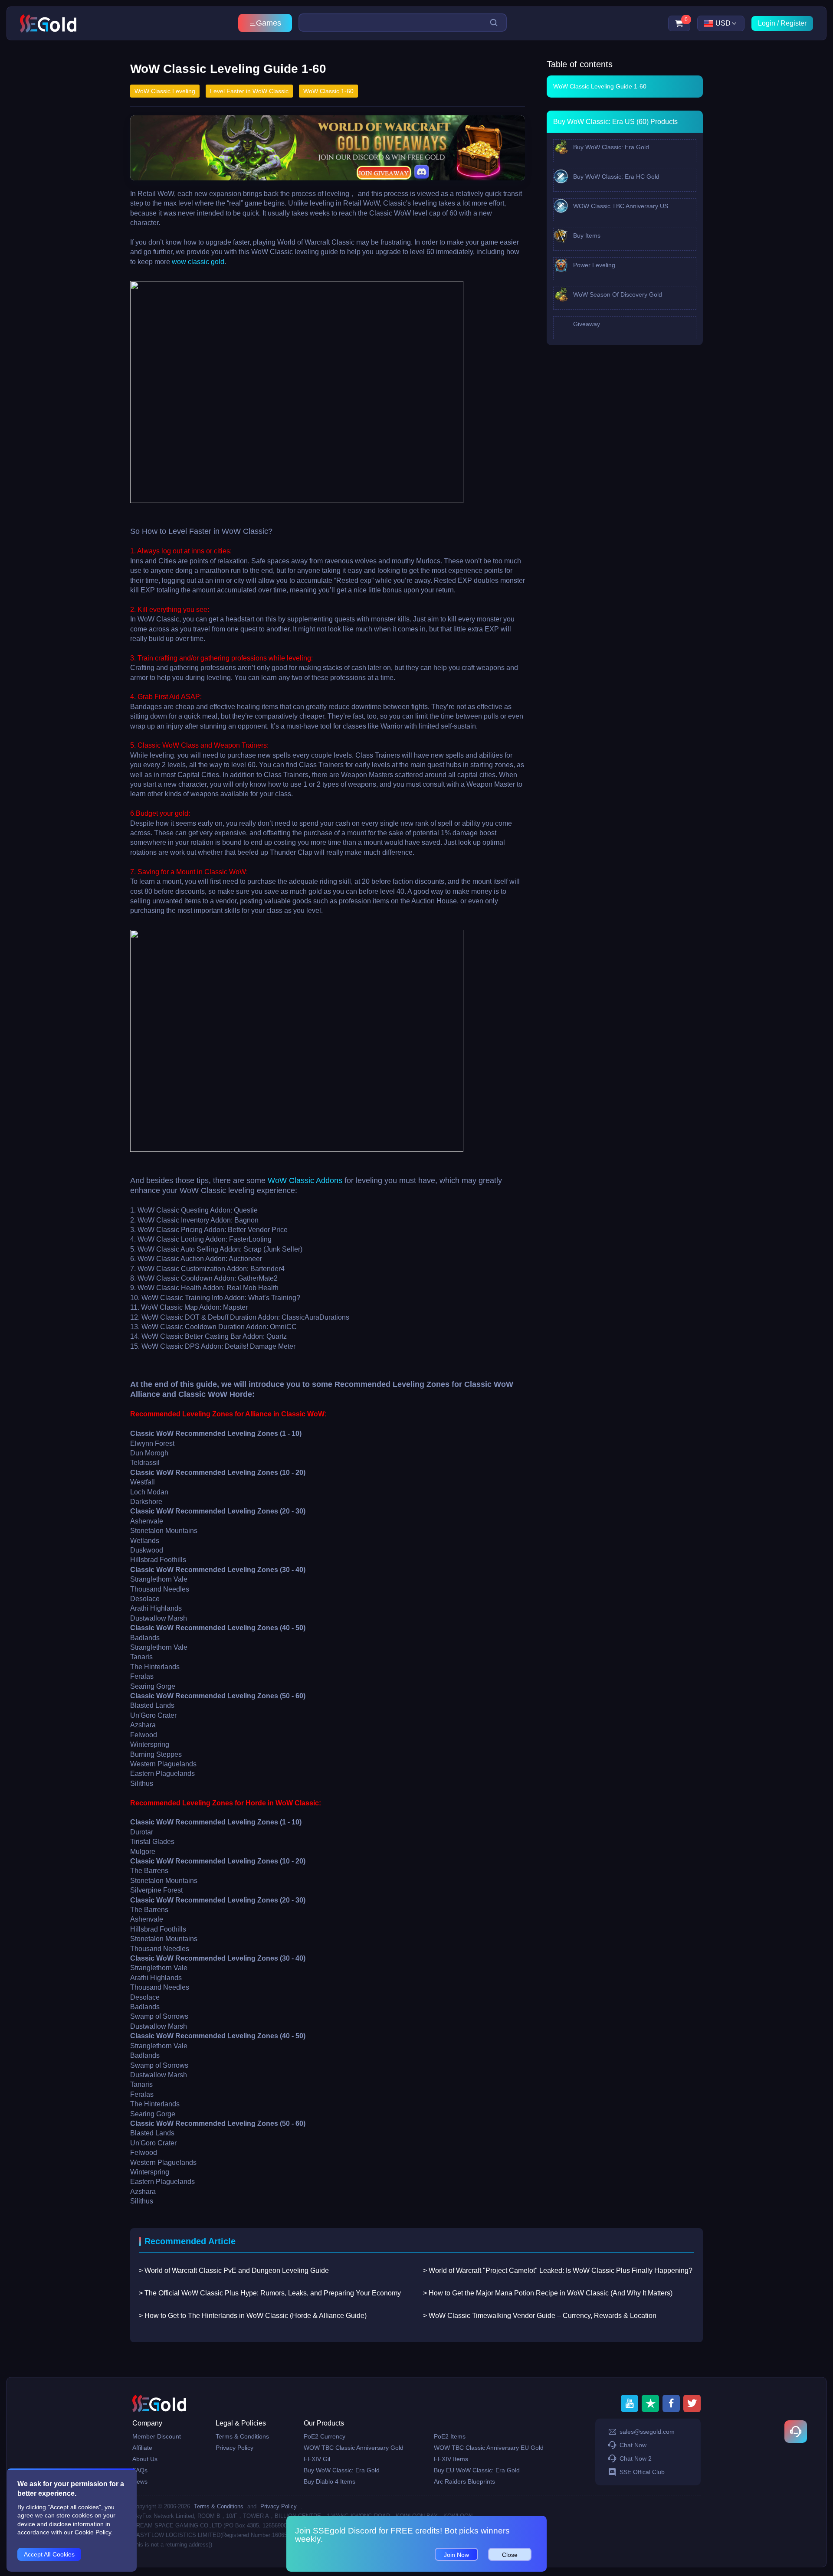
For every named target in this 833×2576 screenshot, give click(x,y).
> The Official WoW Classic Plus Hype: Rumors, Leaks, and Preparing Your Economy (270, 2293)
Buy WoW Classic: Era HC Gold (615, 177)
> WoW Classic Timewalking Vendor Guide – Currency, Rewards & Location (540, 2316)
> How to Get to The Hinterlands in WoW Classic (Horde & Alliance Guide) (253, 2316)
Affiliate (142, 2448)
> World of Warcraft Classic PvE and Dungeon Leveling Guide (234, 2270)
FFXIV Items (451, 2459)
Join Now (456, 2555)
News (140, 2481)
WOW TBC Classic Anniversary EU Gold (489, 2448)
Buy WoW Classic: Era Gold (610, 147)
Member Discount (157, 2436)
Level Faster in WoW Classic (249, 91)
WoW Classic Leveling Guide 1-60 (600, 86)
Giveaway (586, 324)
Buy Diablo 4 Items (330, 2481)
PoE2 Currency (325, 2436)
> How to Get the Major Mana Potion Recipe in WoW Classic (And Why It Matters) (548, 2293)
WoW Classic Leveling (165, 91)
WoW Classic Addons (305, 1180)
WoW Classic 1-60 (328, 91)
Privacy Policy (234, 2448)
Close (510, 2555)
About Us (145, 2459)
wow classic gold (198, 262)
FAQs (140, 2470)
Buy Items (586, 235)
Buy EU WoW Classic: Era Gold (477, 2470)
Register (794, 23)
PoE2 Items (450, 2436)
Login (767, 23)
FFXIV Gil (317, 2459)
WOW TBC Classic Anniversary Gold (354, 2448)
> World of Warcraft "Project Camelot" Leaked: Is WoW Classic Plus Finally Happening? (558, 2270)
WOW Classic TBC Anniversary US (620, 206)
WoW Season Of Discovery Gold (617, 294)
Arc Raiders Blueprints (464, 2481)
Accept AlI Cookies (49, 2554)
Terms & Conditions (242, 2436)
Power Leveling (593, 265)
